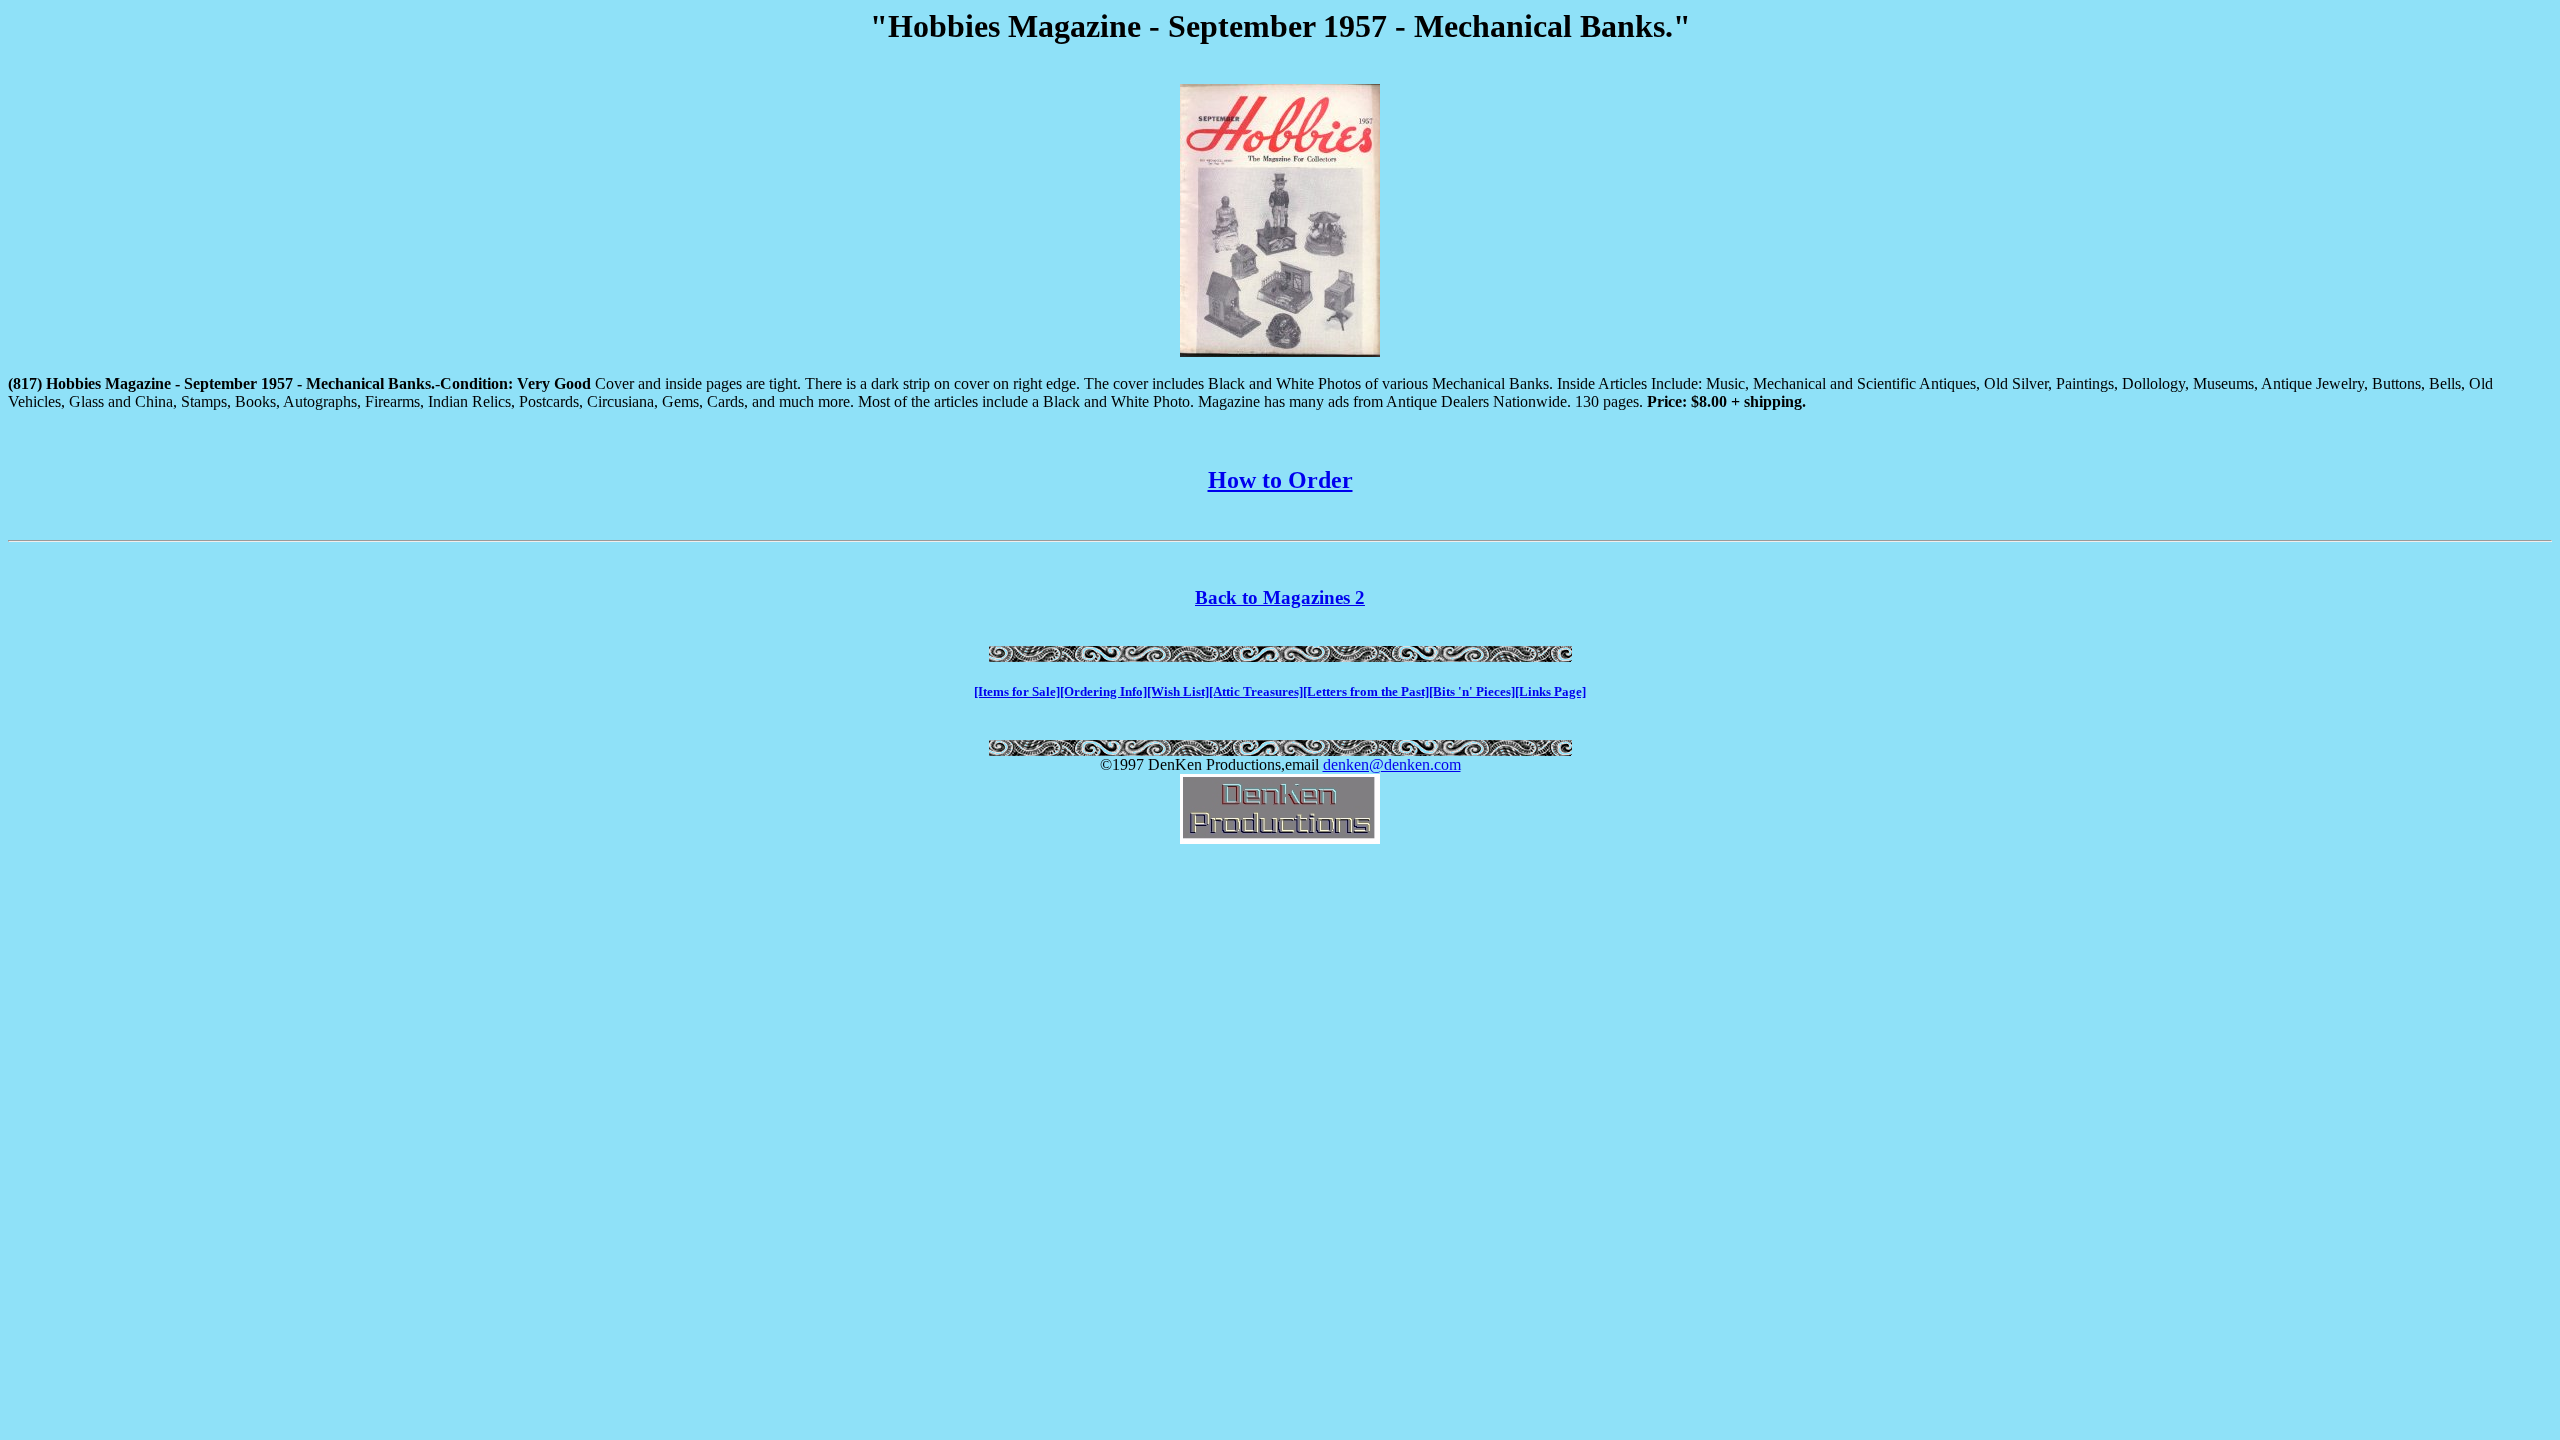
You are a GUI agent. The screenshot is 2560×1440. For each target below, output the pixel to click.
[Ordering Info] (1103, 691)
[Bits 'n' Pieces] (1472, 691)
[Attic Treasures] (1256, 691)
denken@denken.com (1392, 764)
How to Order (1280, 480)
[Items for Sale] (1017, 691)
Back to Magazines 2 (1280, 597)
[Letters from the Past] (1366, 691)
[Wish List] (1178, 691)
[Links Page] (1550, 691)
